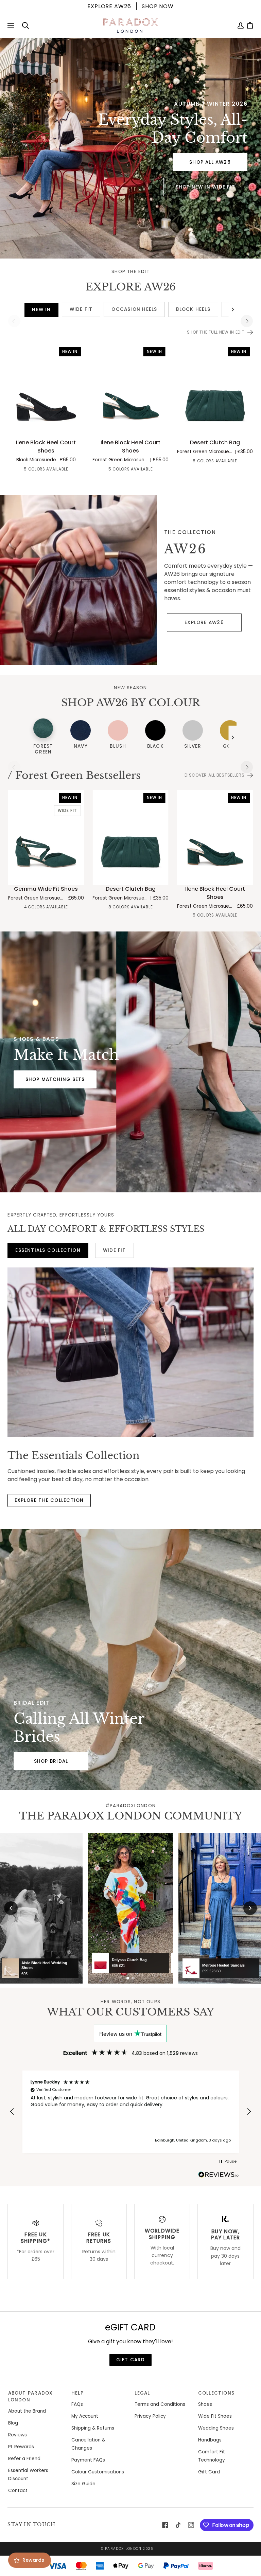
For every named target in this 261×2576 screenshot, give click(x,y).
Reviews (18, 2435)
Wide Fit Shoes (215, 2416)
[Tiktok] (178, 2525)
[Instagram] (191, 2525)
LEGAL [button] (142, 2393)
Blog (13, 2423)
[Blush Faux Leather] (21, 470)
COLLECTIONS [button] (216, 2393)
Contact (18, 2491)
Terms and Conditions (160, 2404)
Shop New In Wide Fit (205, 187)
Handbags (210, 2440)
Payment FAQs (88, 2460)
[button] (12, 2112)
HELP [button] (77, 2393)
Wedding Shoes (216, 2428)
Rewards (33, 2560)
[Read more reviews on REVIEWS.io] (219, 2175)
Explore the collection (49, 1500)
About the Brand (27, 2411)
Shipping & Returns (93, 2428)
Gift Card (209, 2472)
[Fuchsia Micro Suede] (183, 462)
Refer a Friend (24, 2459)
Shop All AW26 (210, 162)
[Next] (247, 321)
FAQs (77, 2404)
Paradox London (123, 2549)
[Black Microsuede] (70, 470)
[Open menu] (12, 25)
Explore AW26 (204, 623)
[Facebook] (165, 2525)
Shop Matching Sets (55, 1079)
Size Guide (83, 2484)
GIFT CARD (131, 2360)
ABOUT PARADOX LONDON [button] (31, 2396)
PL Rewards (21, 2447)
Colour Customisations (98, 2472)
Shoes (205, 2404)
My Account (85, 2416)
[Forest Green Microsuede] (244, 462)
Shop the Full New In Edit (216, 332)
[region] (130, 2112)
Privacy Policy (150, 2416)
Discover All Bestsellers (214, 775)
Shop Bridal (51, 1761)
